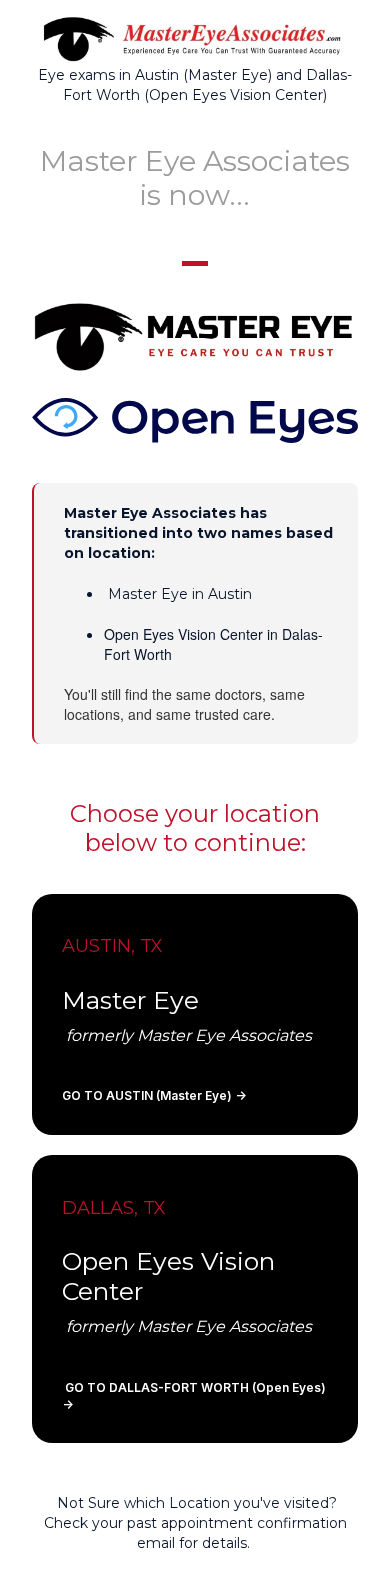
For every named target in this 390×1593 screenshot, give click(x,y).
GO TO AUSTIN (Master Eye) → (154, 1095)
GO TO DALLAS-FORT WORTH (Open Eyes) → (194, 1396)
